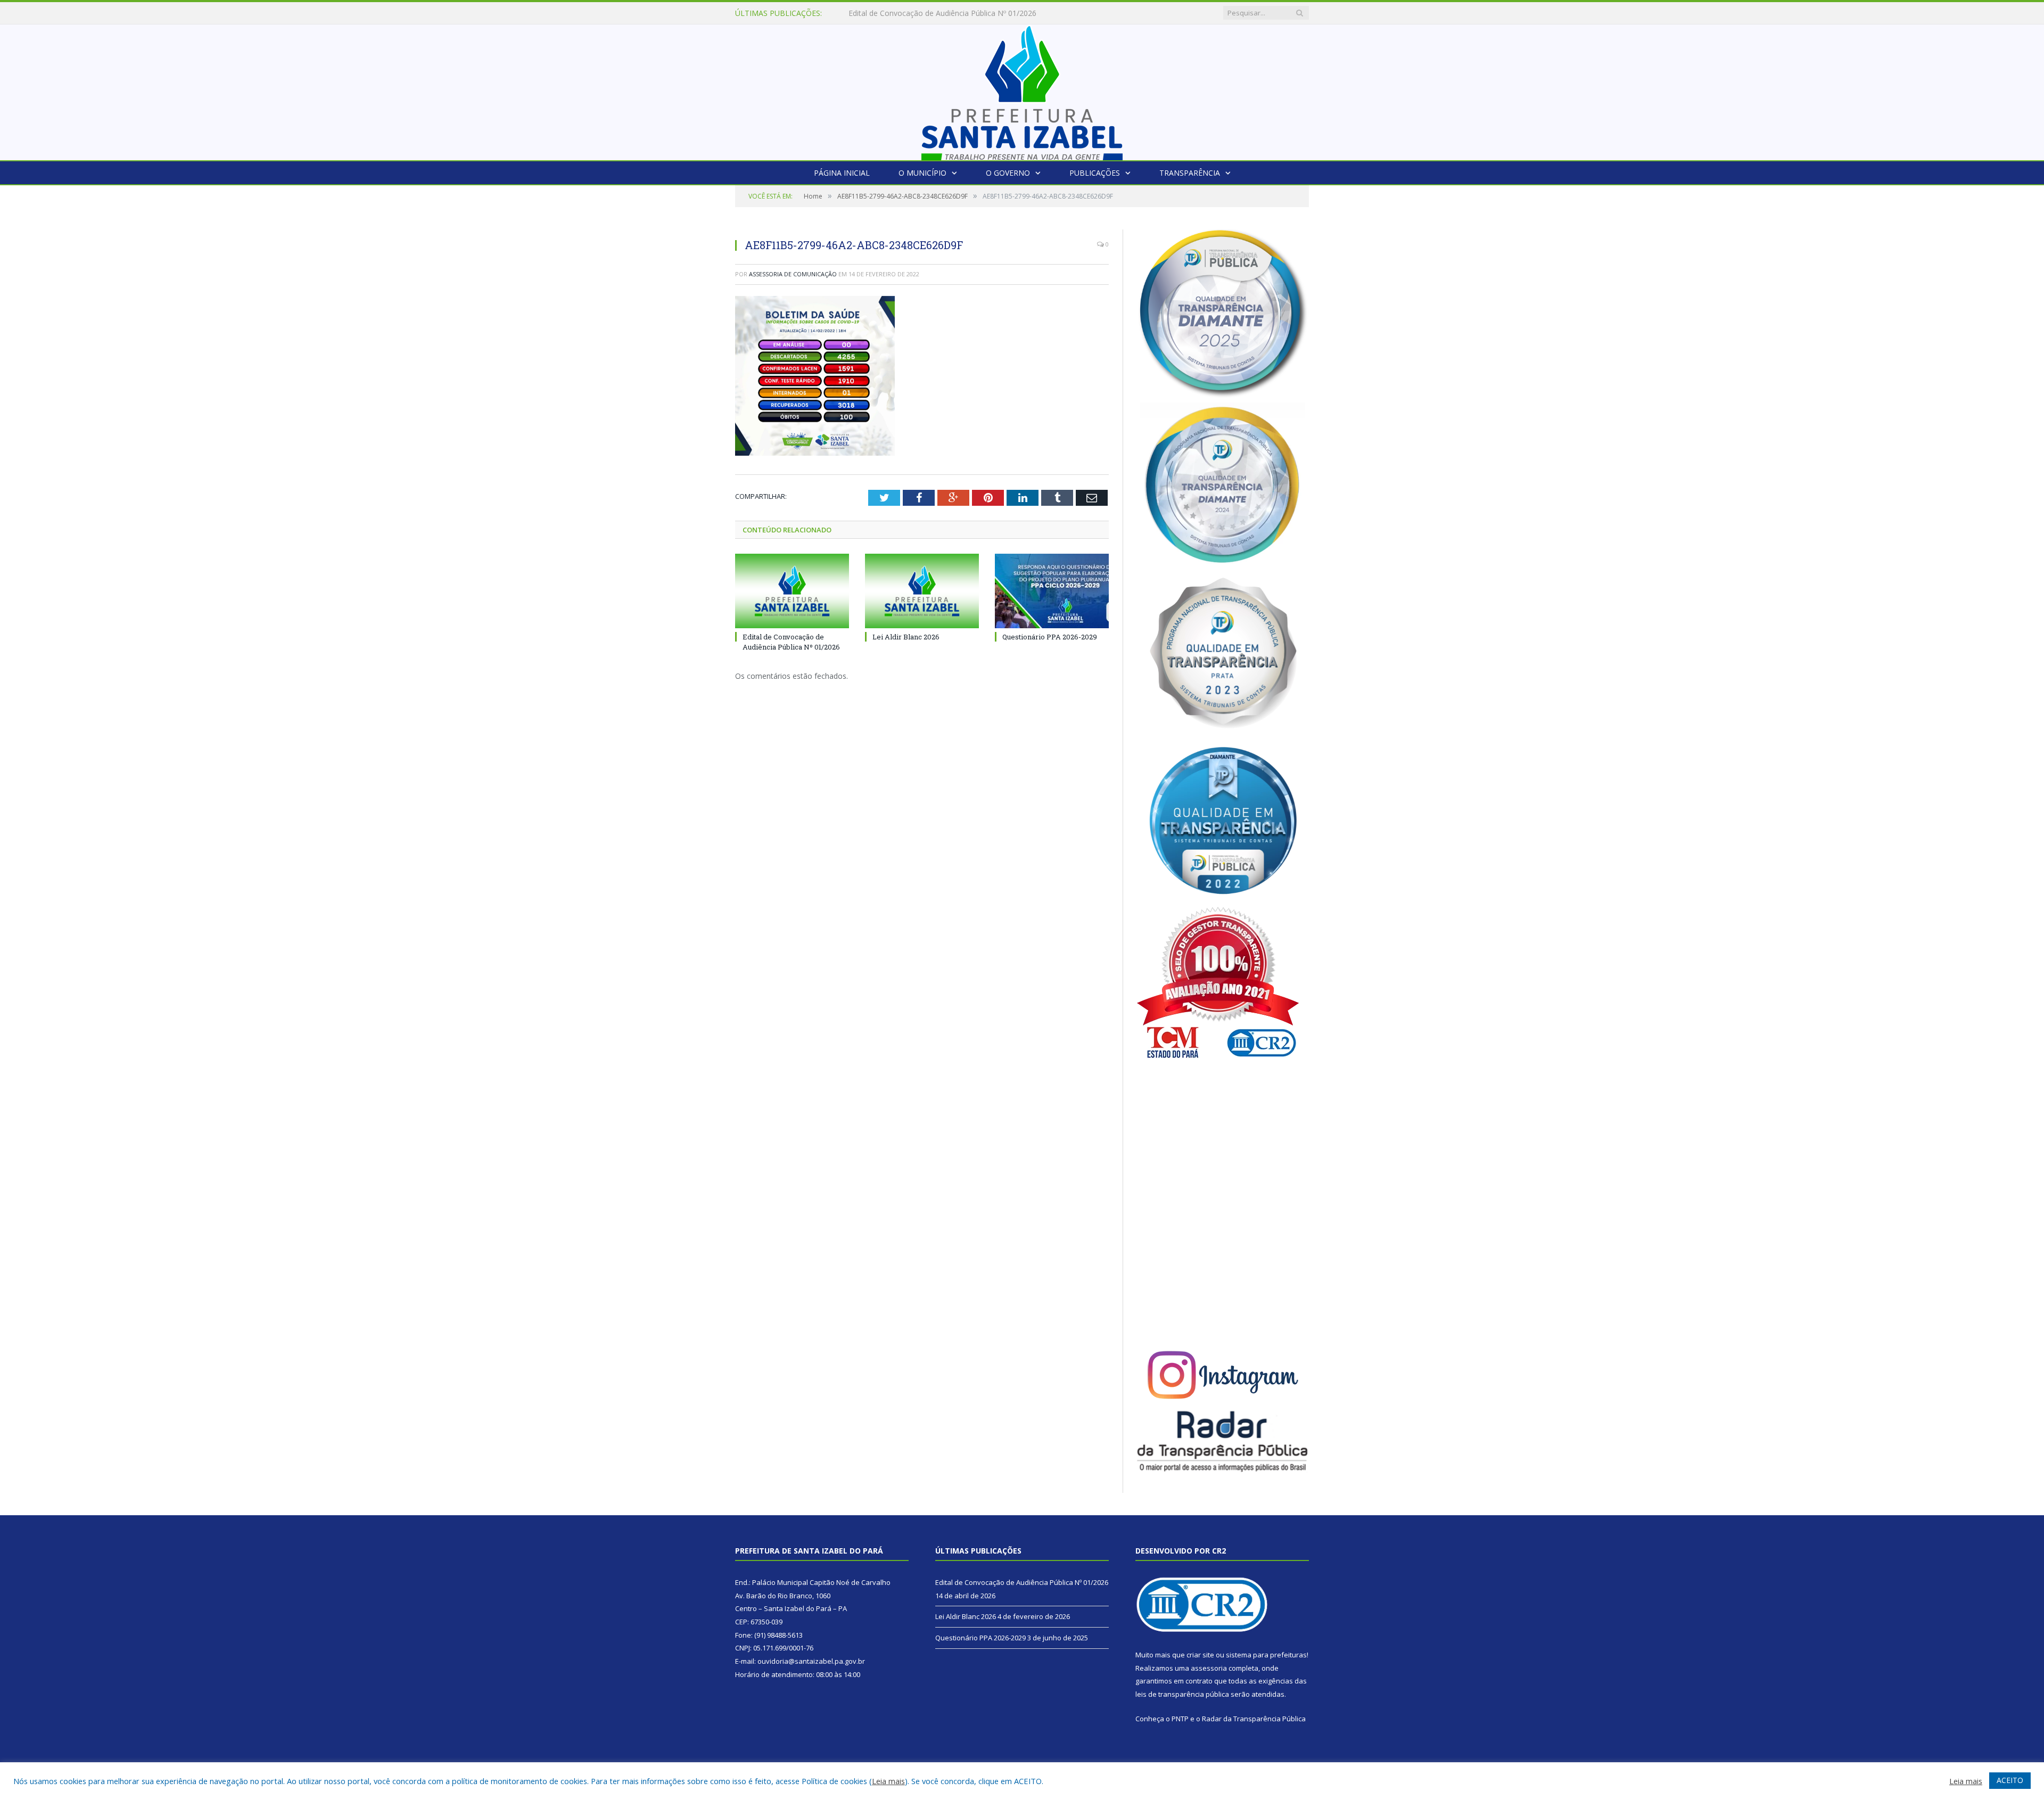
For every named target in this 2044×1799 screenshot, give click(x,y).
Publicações (1095, 173)
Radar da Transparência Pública (1254, 1719)
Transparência (1190, 173)
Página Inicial (842, 173)
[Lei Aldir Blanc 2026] (922, 591)
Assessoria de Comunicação (793, 274)
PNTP (1180, 1719)
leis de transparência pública (1182, 1694)
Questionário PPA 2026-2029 (1050, 637)
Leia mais (888, 1781)
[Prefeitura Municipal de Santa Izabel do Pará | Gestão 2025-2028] (1022, 90)
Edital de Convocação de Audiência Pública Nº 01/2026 (791, 642)
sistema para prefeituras (1266, 1655)
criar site (1200, 1655)
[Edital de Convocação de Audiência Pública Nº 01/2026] (792, 591)
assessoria (1209, 1668)
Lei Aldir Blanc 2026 (882, 13)
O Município (922, 173)
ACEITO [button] (2010, 1780)
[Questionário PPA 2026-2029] (1052, 591)
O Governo (1008, 173)
